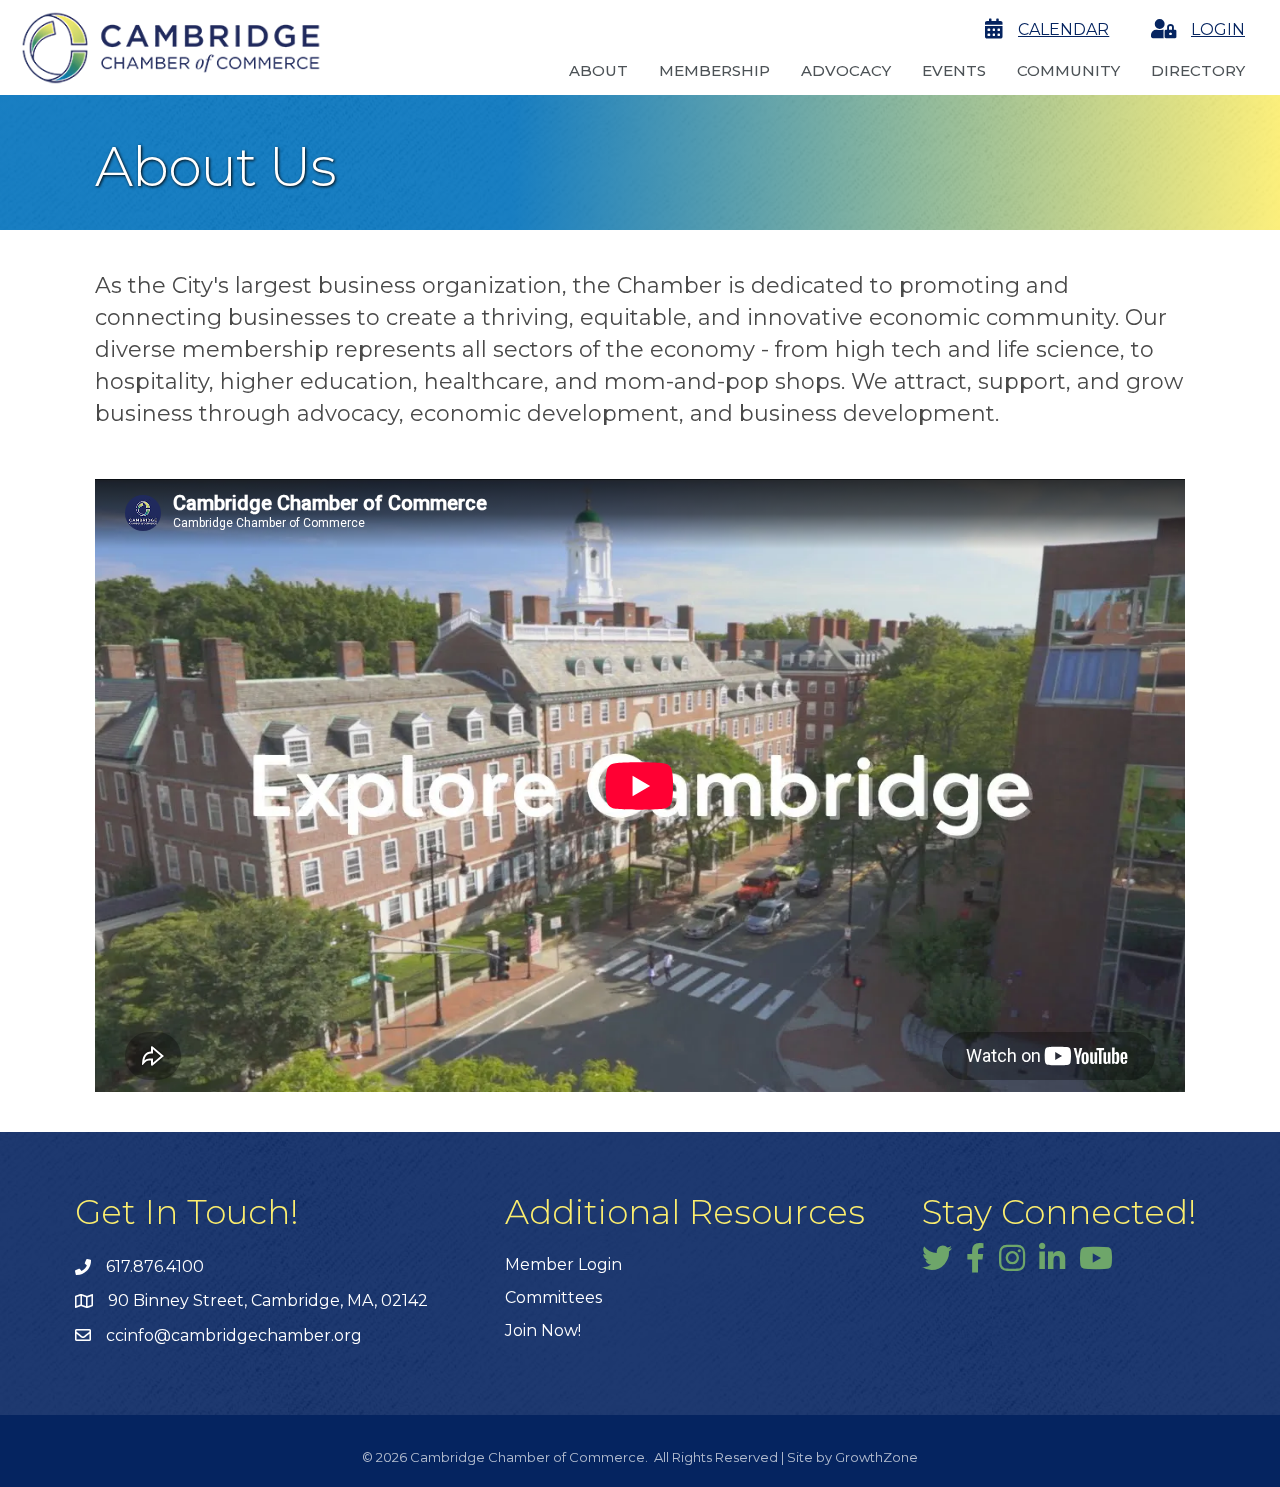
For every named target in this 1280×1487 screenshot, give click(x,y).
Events (954, 70)
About (598, 70)
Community (1068, 70)
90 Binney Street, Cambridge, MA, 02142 (268, 1300)
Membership (714, 70)
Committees (553, 1297)
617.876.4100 (155, 1266)
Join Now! (543, 1330)
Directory (1198, 70)
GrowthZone (876, 1457)
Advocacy (846, 70)
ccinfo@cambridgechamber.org (234, 1335)
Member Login (563, 1264)
